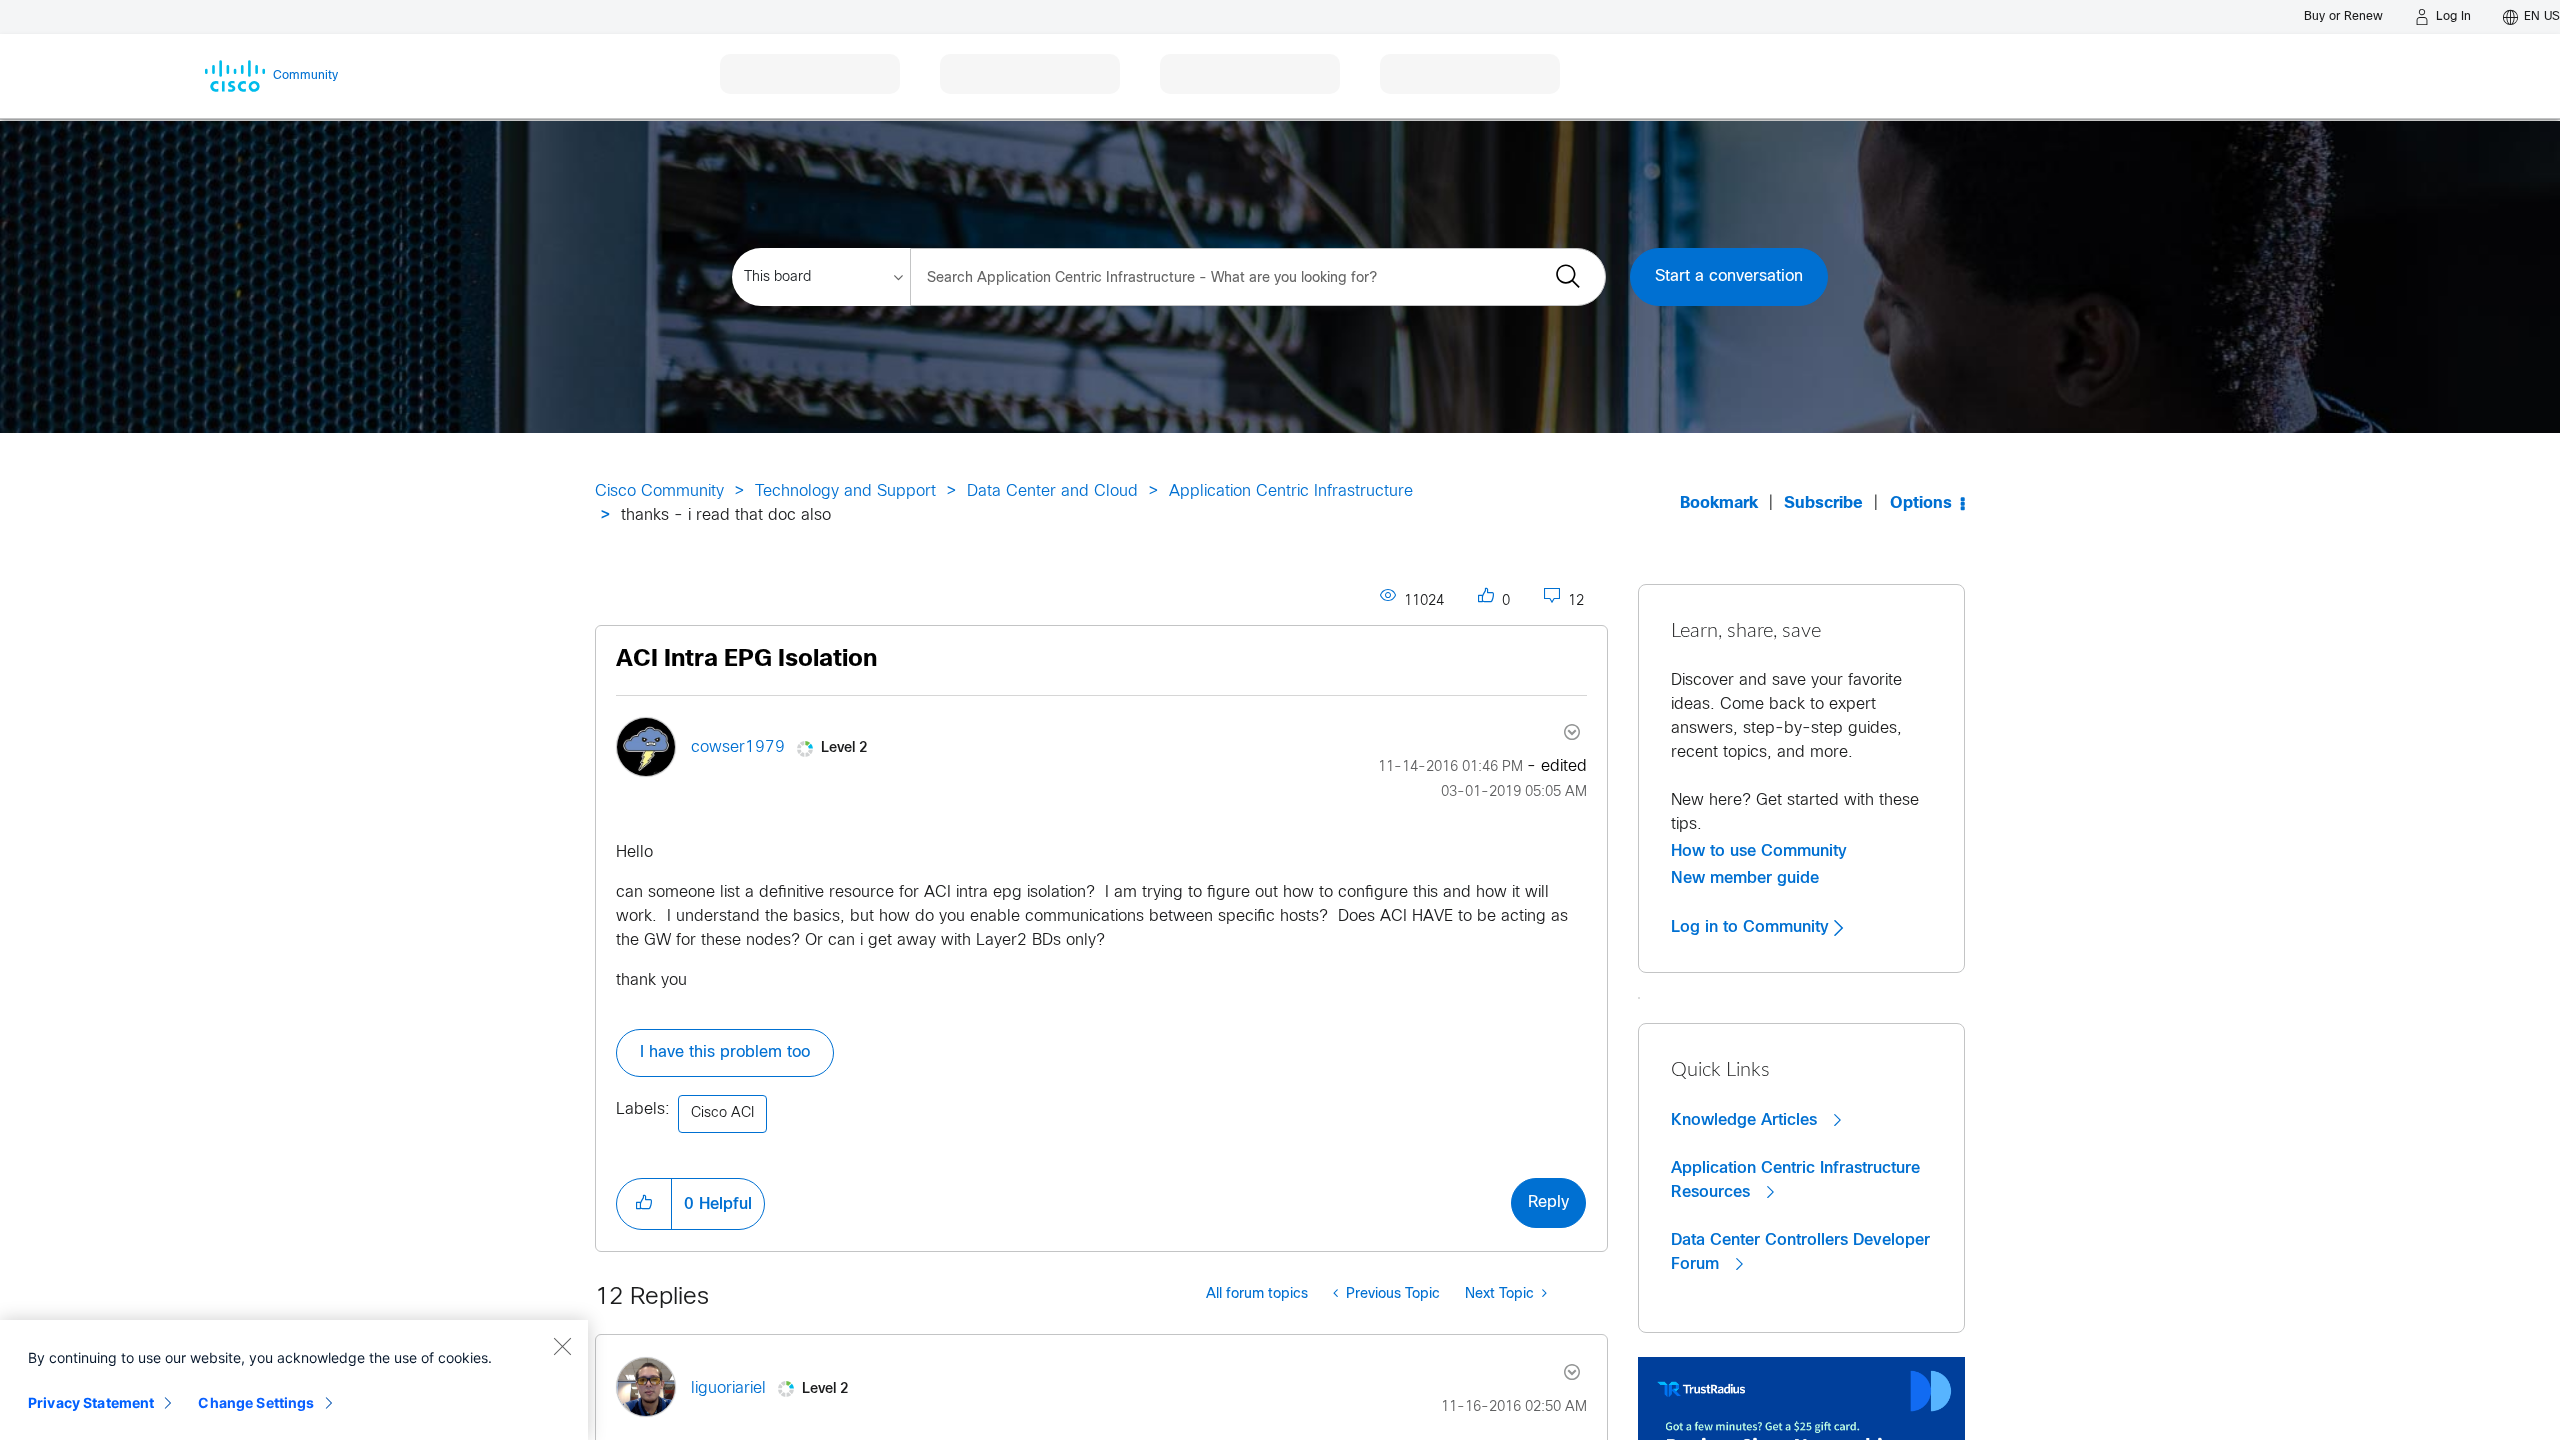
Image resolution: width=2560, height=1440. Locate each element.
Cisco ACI (722, 1113)
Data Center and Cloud (1052, 491)
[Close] (562, 1346)
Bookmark (1719, 503)
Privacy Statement (91, 1402)
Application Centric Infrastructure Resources (1795, 1180)
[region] (294, 1380)
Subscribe (1823, 503)
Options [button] (1921, 503)
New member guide (1745, 878)
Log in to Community (1752, 927)
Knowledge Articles (1746, 1120)
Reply (1548, 1202)
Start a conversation (1729, 276)
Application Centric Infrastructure (1291, 491)
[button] (644, 1204)
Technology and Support (845, 491)
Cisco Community (659, 491)
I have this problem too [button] (725, 1052)
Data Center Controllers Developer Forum (1800, 1252)
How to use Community (1759, 851)
